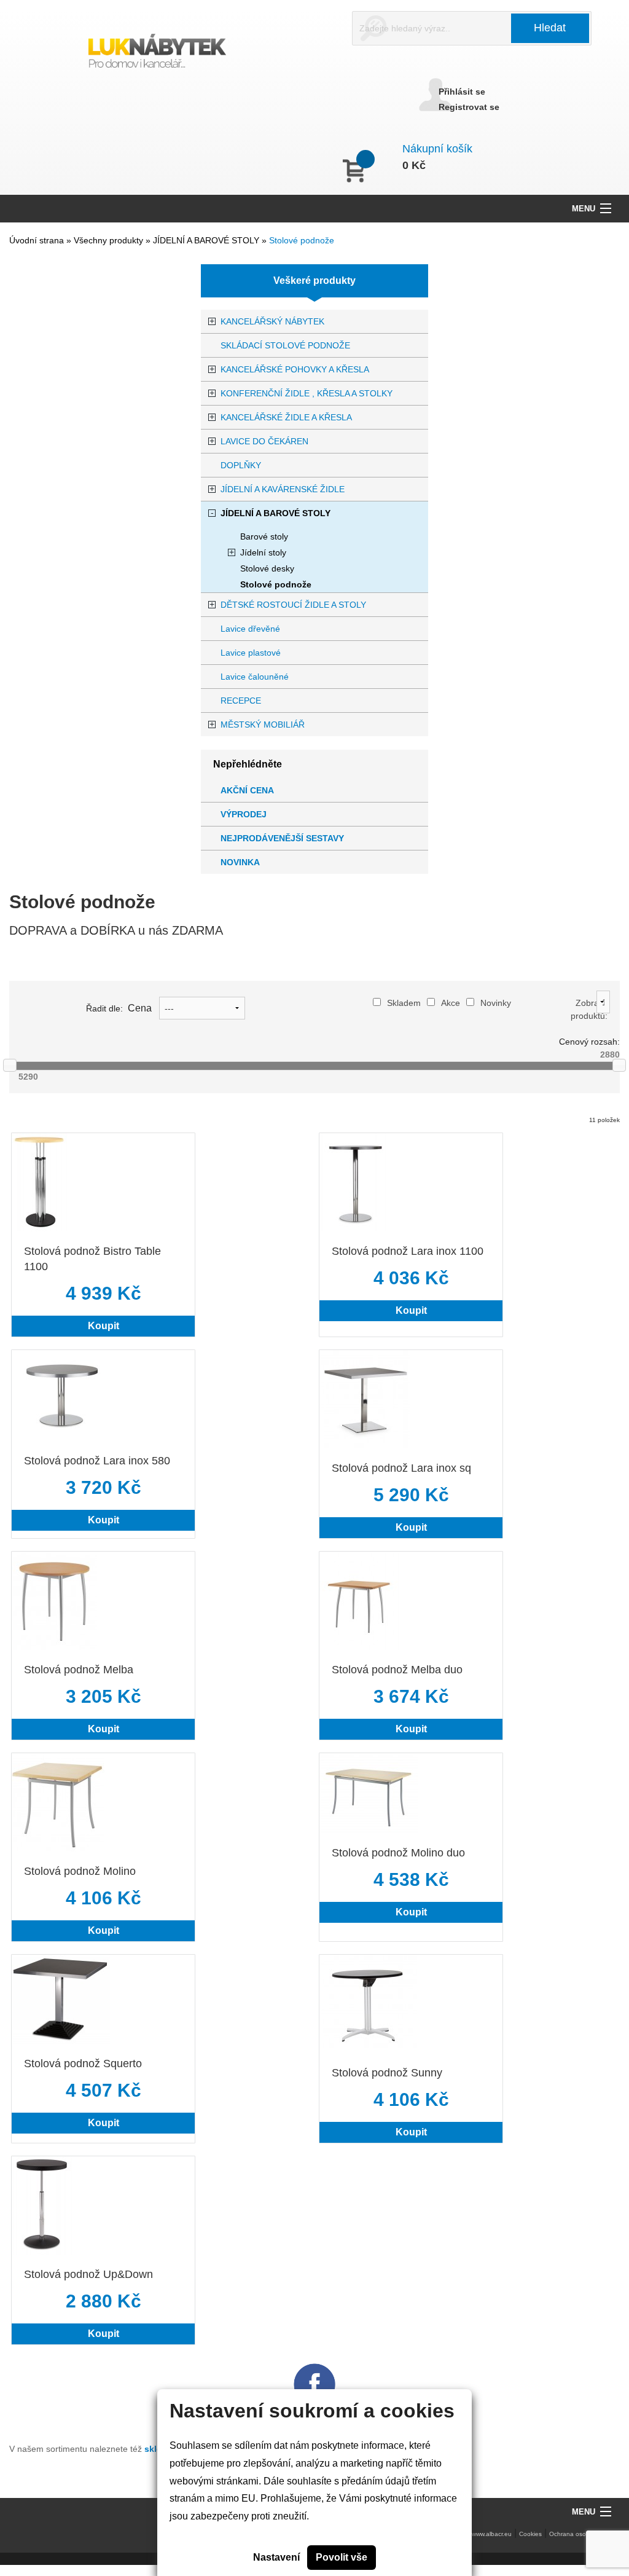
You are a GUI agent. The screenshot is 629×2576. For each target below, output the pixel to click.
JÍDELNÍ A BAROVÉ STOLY (207, 240)
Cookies (530, 2534)
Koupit (104, 1326)
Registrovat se (469, 107)
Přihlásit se (462, 92)
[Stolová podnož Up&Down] (43, 2205)
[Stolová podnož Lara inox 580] (61, 1395)
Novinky (496, 1003)
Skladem (404, 1003)
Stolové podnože (302, 240)
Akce (451, 1003)
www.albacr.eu (492, 2534)
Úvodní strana (37, 240)
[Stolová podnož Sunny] (368, 2003)
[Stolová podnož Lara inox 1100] (355, 1181)
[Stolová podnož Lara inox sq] (365, 1398)
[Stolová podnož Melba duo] (360, 1600)
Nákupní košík (437, 149)
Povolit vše (342, 2557)
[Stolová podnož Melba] (54, 1600)
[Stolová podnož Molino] (58, 1801)
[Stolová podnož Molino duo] (369, 1792)
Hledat (550, 28)
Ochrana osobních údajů (584, 2534)
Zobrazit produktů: (589, 1009)
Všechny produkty (110, 240)
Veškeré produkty (314, 281)
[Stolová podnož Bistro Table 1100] (39, 1181)
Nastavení (276, 2557)
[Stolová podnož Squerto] (61, 1998)
